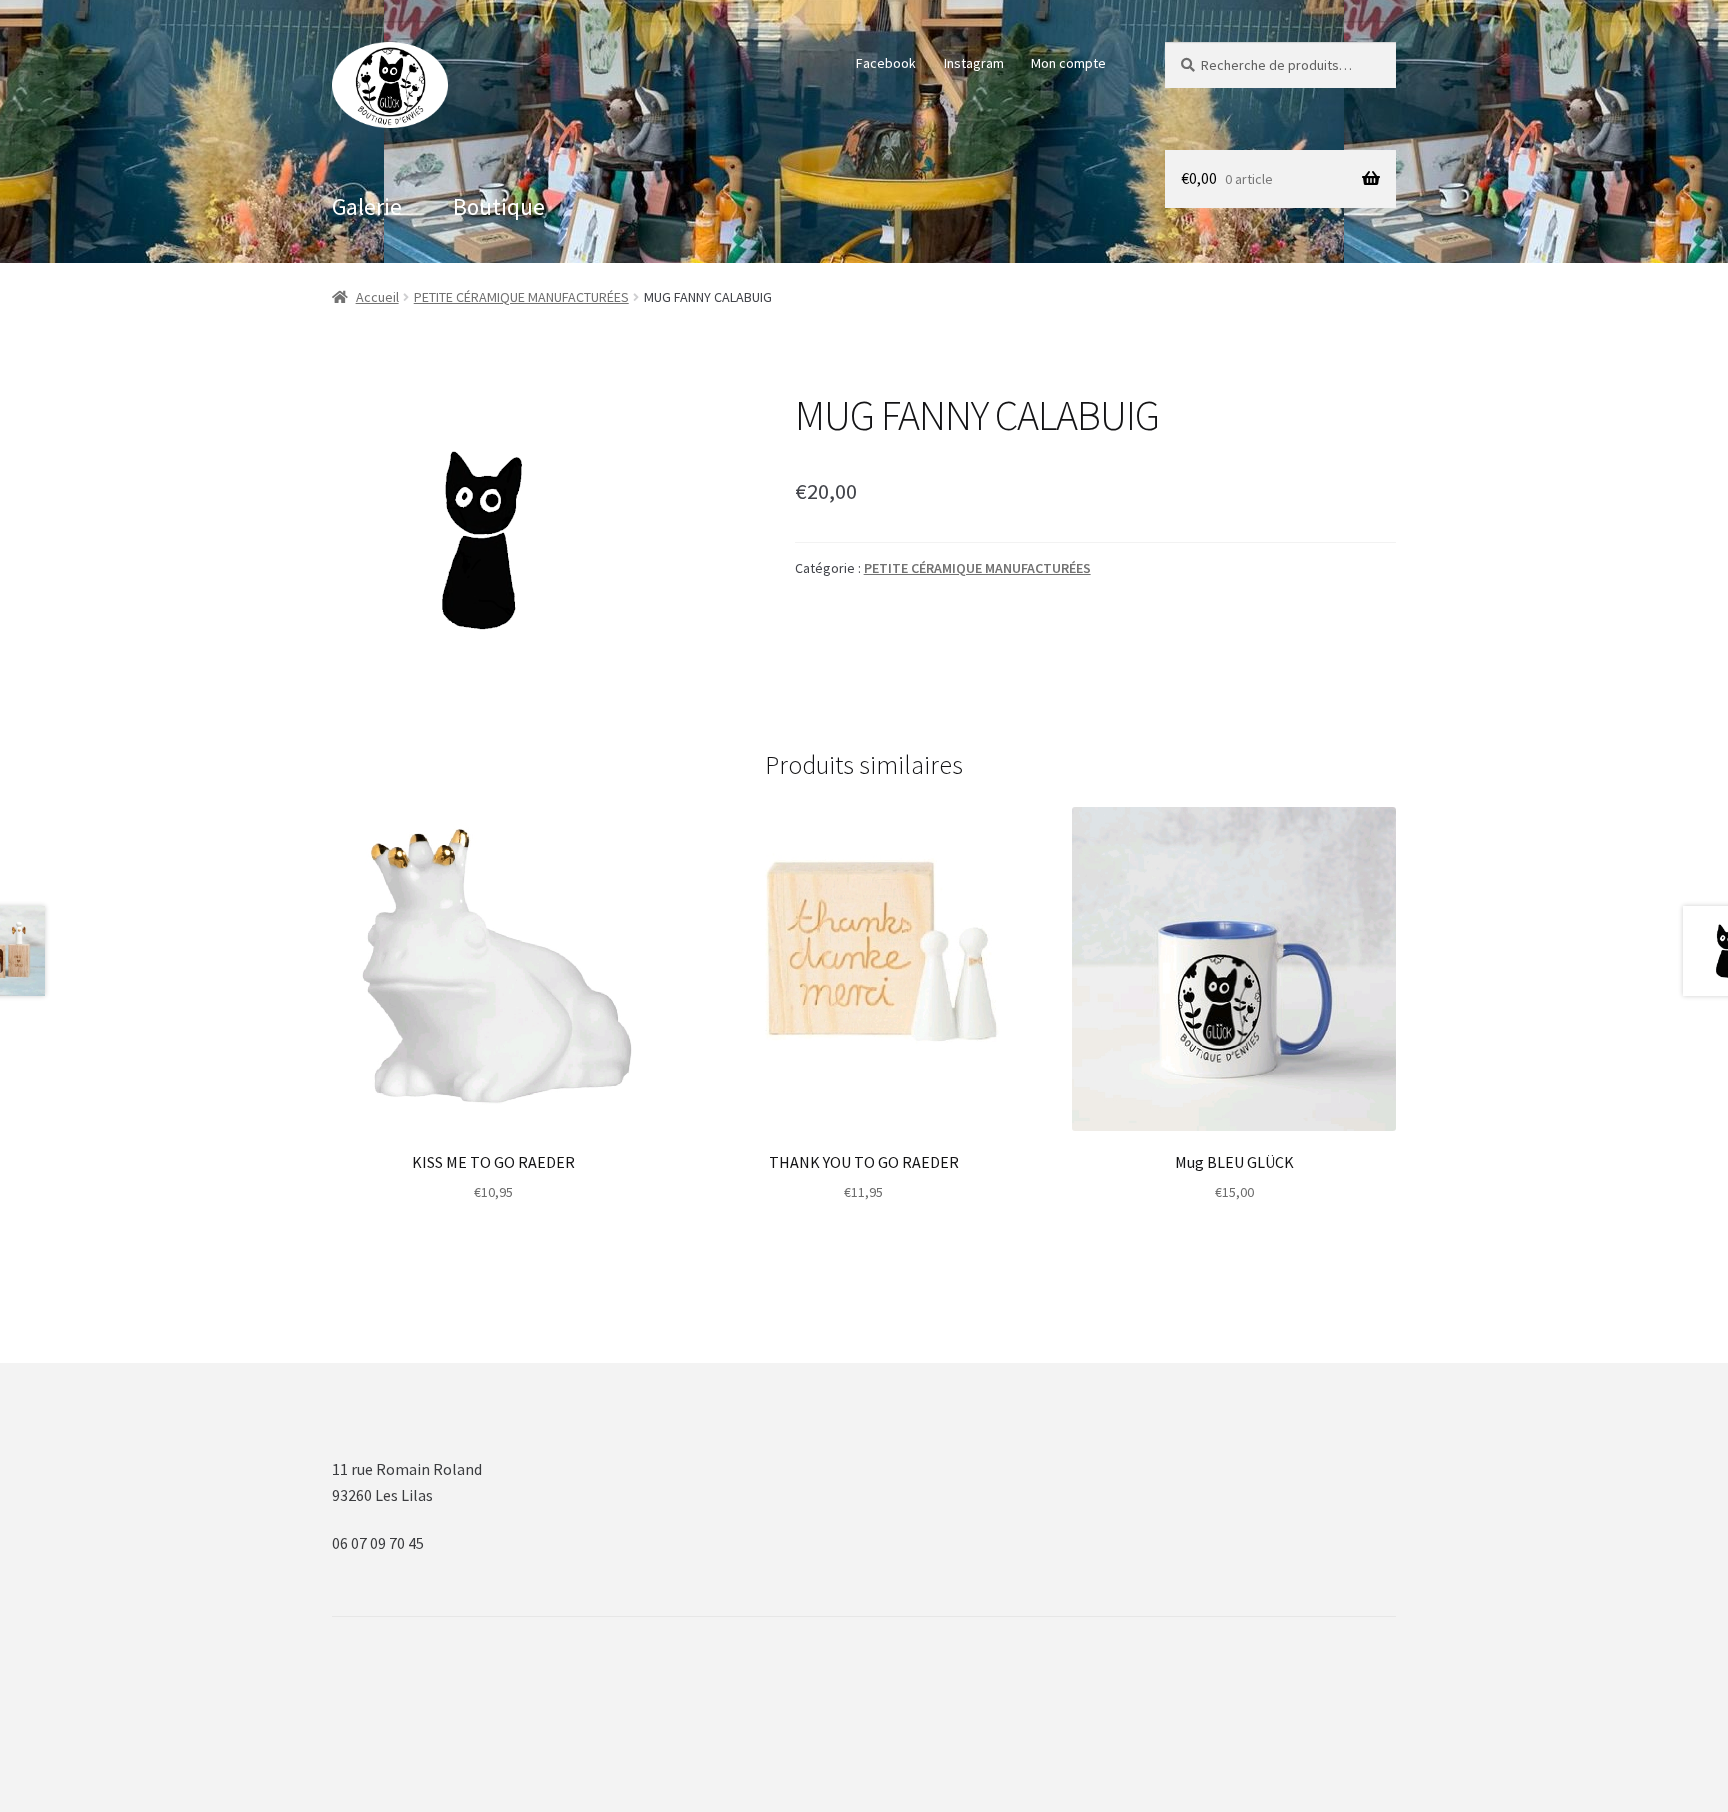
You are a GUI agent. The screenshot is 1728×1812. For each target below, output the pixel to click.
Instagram (974, 63)
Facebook (886, 63)
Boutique (499, 206)
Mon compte (1068, 63)
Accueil (377, 297)
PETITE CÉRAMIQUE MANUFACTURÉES (521, 297)
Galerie (367, 206)
